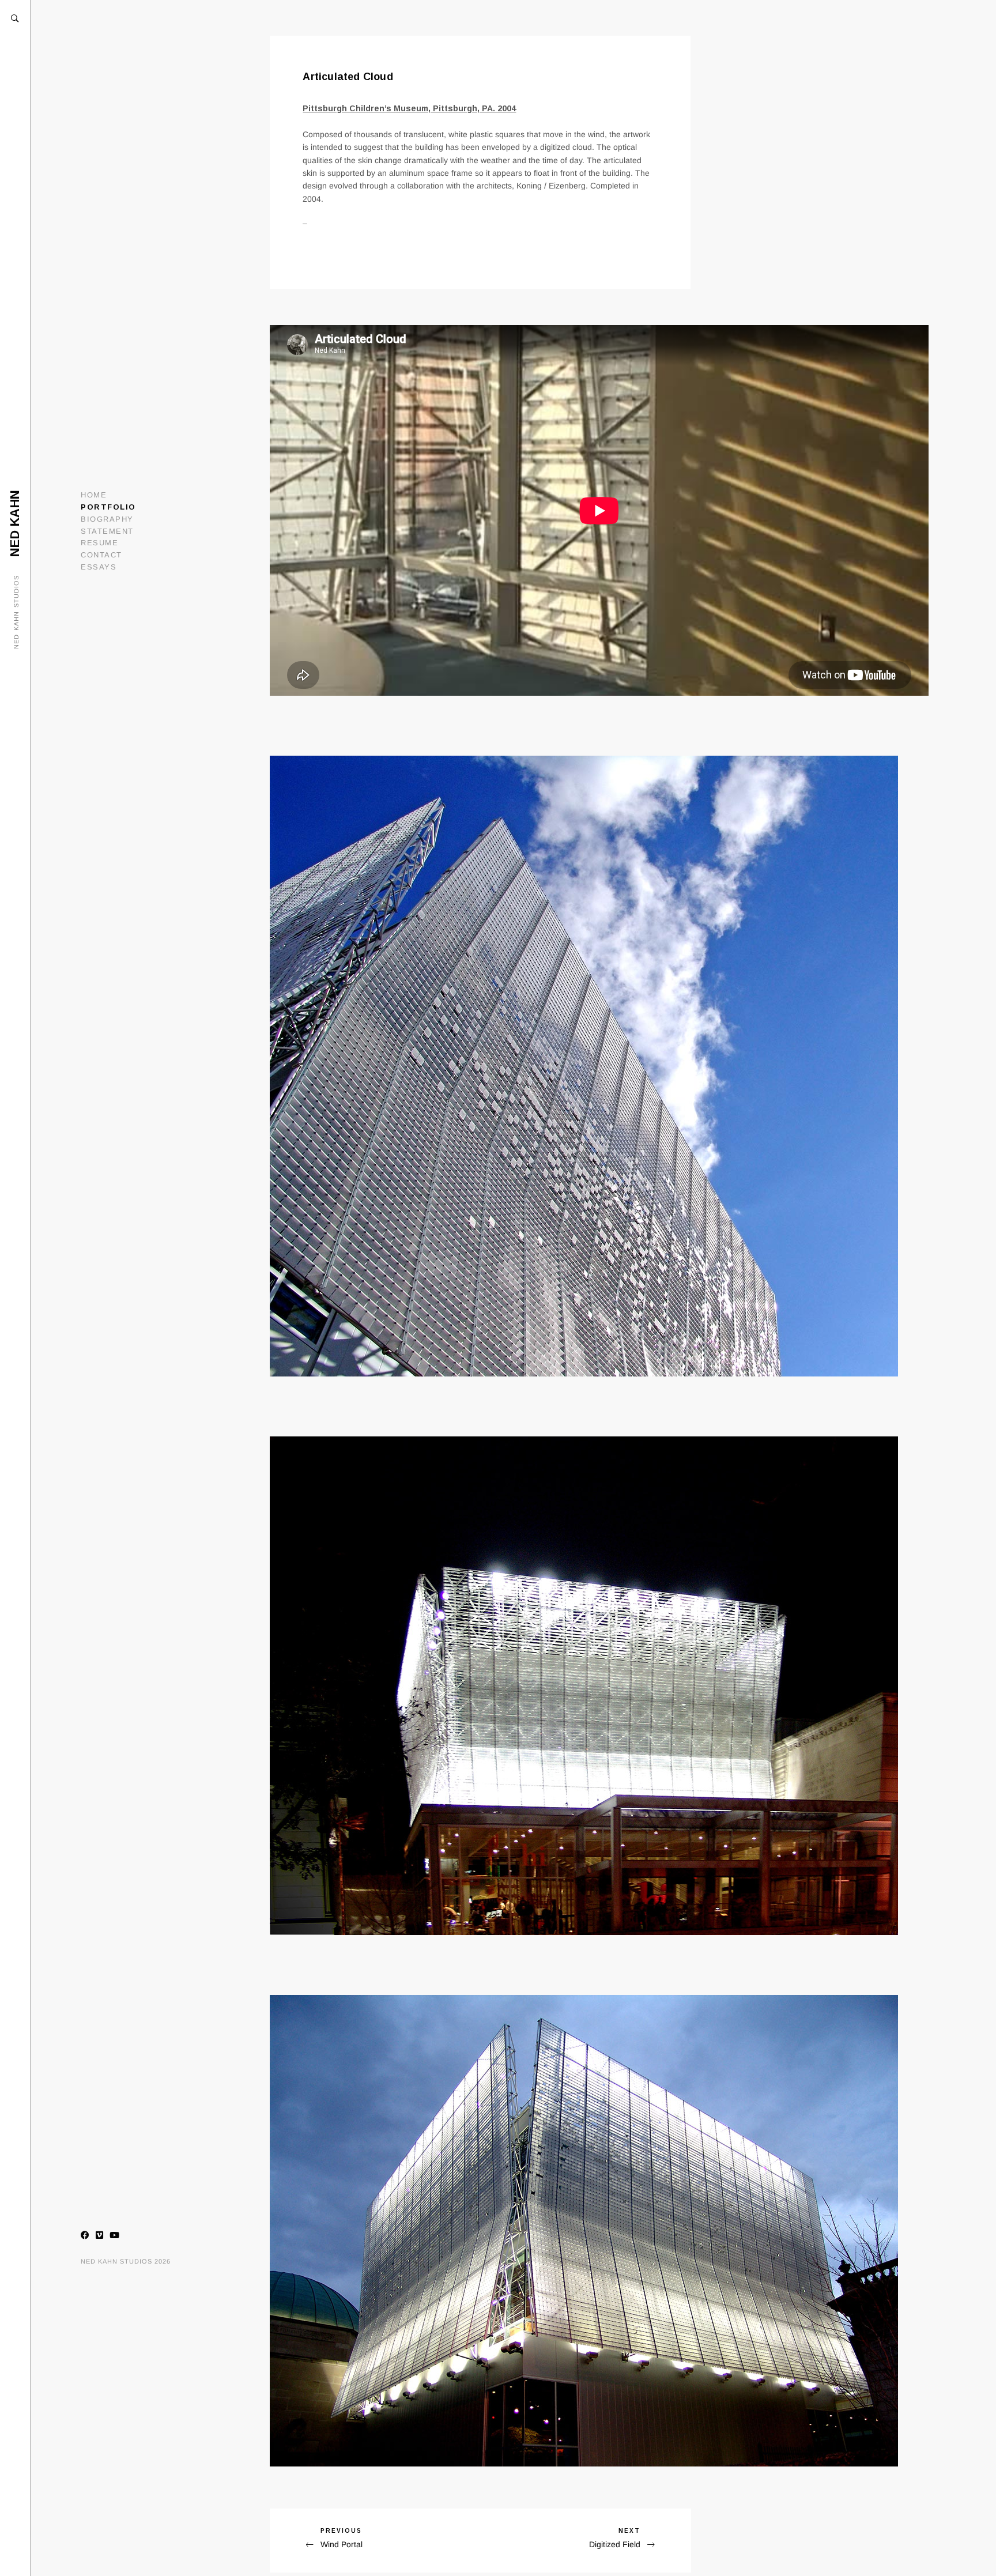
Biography (107, 519)
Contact (101, 555)
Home (94, 495)
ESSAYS (99, 567)
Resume (99, 543)
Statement (107, 531)
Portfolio (108, 507)
